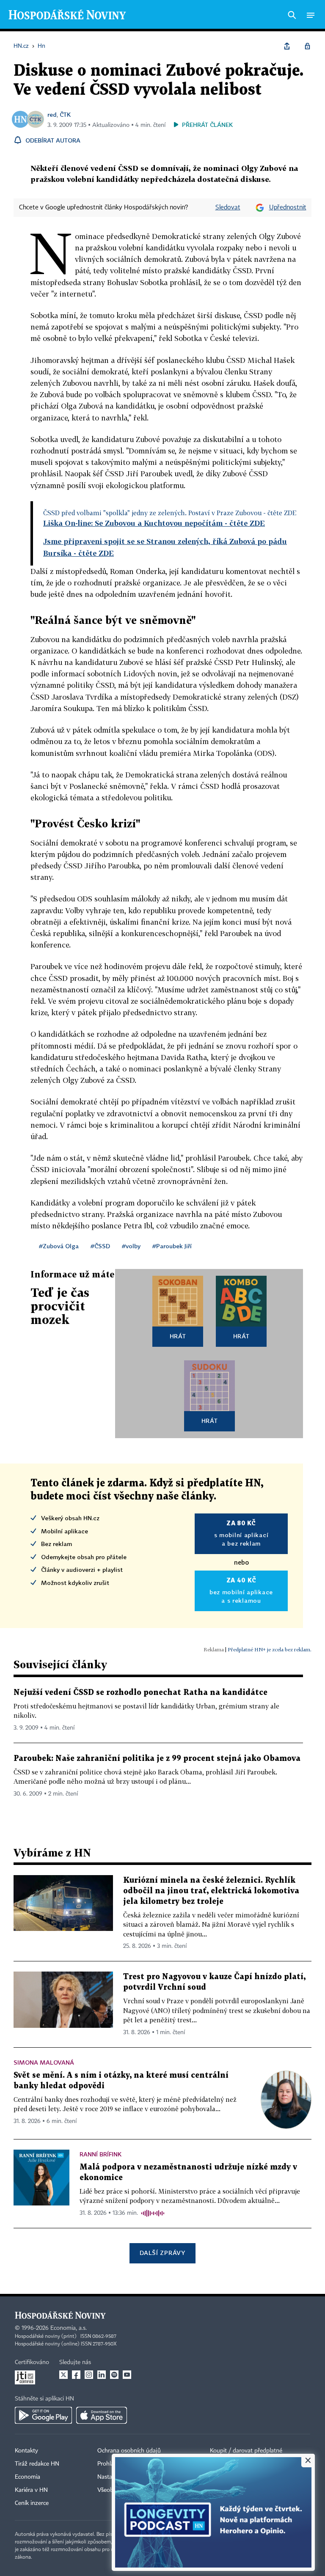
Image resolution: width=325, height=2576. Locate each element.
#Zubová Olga (59, 1246)
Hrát (178, 1336)
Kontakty (26, 2451)
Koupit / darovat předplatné (246, 2451)
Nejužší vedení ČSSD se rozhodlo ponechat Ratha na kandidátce (140, 1693)
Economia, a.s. (69, 2328)
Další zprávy (162, 2253)
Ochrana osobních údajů (129, 2451)
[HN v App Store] (102, 2415)
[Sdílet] (287, 46)
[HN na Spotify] (114, 2375)
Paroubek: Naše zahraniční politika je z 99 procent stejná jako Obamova (157, 1759)
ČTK (65, 114)
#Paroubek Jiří (172, 1246)
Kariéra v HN (31, 2490)
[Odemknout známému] (307, 46)
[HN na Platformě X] (63, 2375)
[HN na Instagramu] (89, 2375)
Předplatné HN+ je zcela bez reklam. (270, 1649)
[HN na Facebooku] (76, 2375)
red (52, 114)
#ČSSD (100, 1246)
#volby (131, 1246)
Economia (28, 2477)
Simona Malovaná (44, 2062)
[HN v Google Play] (43, 2415)
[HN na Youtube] (127, 2375)
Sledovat (228, 208)
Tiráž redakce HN (37, 2464)
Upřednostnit (288, 208)
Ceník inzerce (32, 2503)
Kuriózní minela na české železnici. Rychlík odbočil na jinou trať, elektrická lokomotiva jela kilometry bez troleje (211, 1891)
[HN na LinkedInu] (102, 2375)
